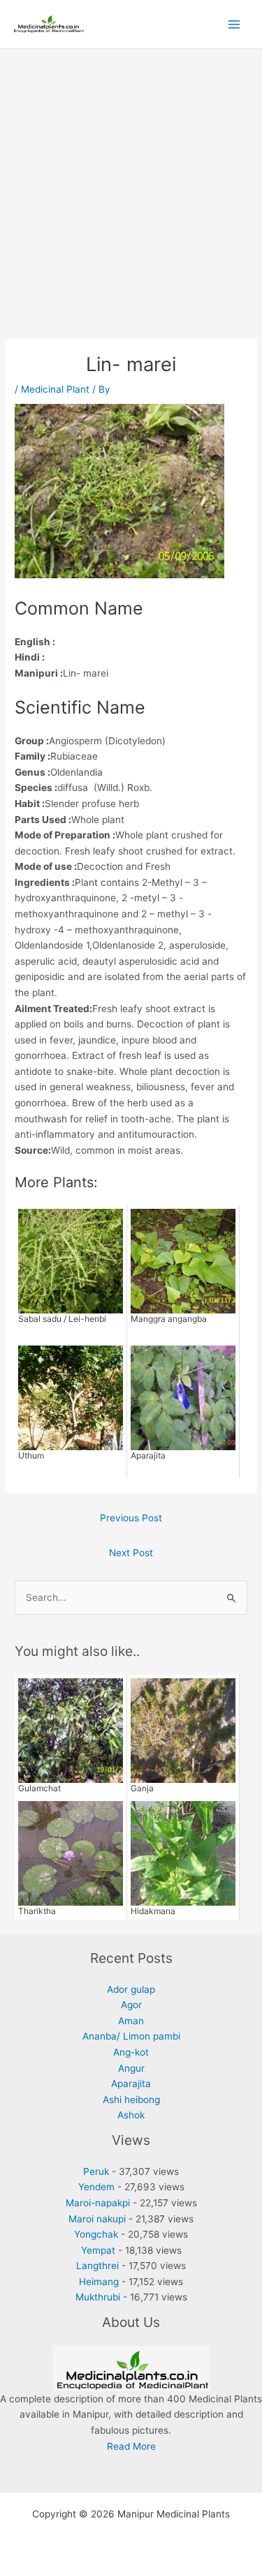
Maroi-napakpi (98, 2203)
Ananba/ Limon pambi (131, 2036)
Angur (131, 2068)
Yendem (96, 2187)
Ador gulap (131, 1989)
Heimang (99, 2282)
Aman (131, 2021)
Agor (131, 2005)
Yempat (98, 2250)
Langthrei (97, 2266)
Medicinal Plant (55, 389)
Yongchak (96, 2234)
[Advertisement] (131, 187)
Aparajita (131, 2084)
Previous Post (131, 1518)
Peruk (96, 2171)
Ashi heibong (131, 2100)
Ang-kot (131, 2052)
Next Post (131, 1553)
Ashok (131, 2115)
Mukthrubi (98, 2297)
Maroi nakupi (97, 2219)
